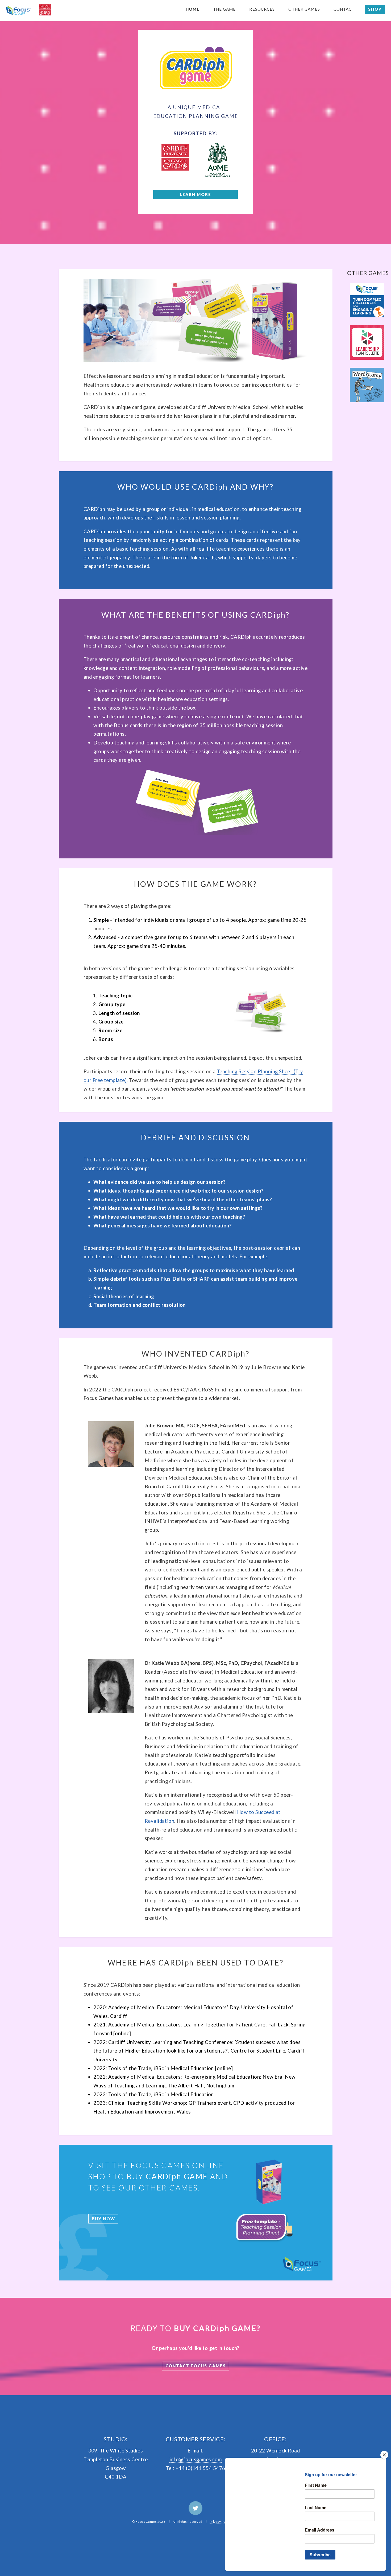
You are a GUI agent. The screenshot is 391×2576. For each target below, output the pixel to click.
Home (192, 9)
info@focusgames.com (196, 2459)
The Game (224, 9)
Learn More (195, 194)
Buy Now (103, 2219)
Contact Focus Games (196, 2366)
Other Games (304, 9)
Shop (375, 9)
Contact (344, 9)
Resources (262, 9)
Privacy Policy (220, 2522)
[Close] (384, 2455)
